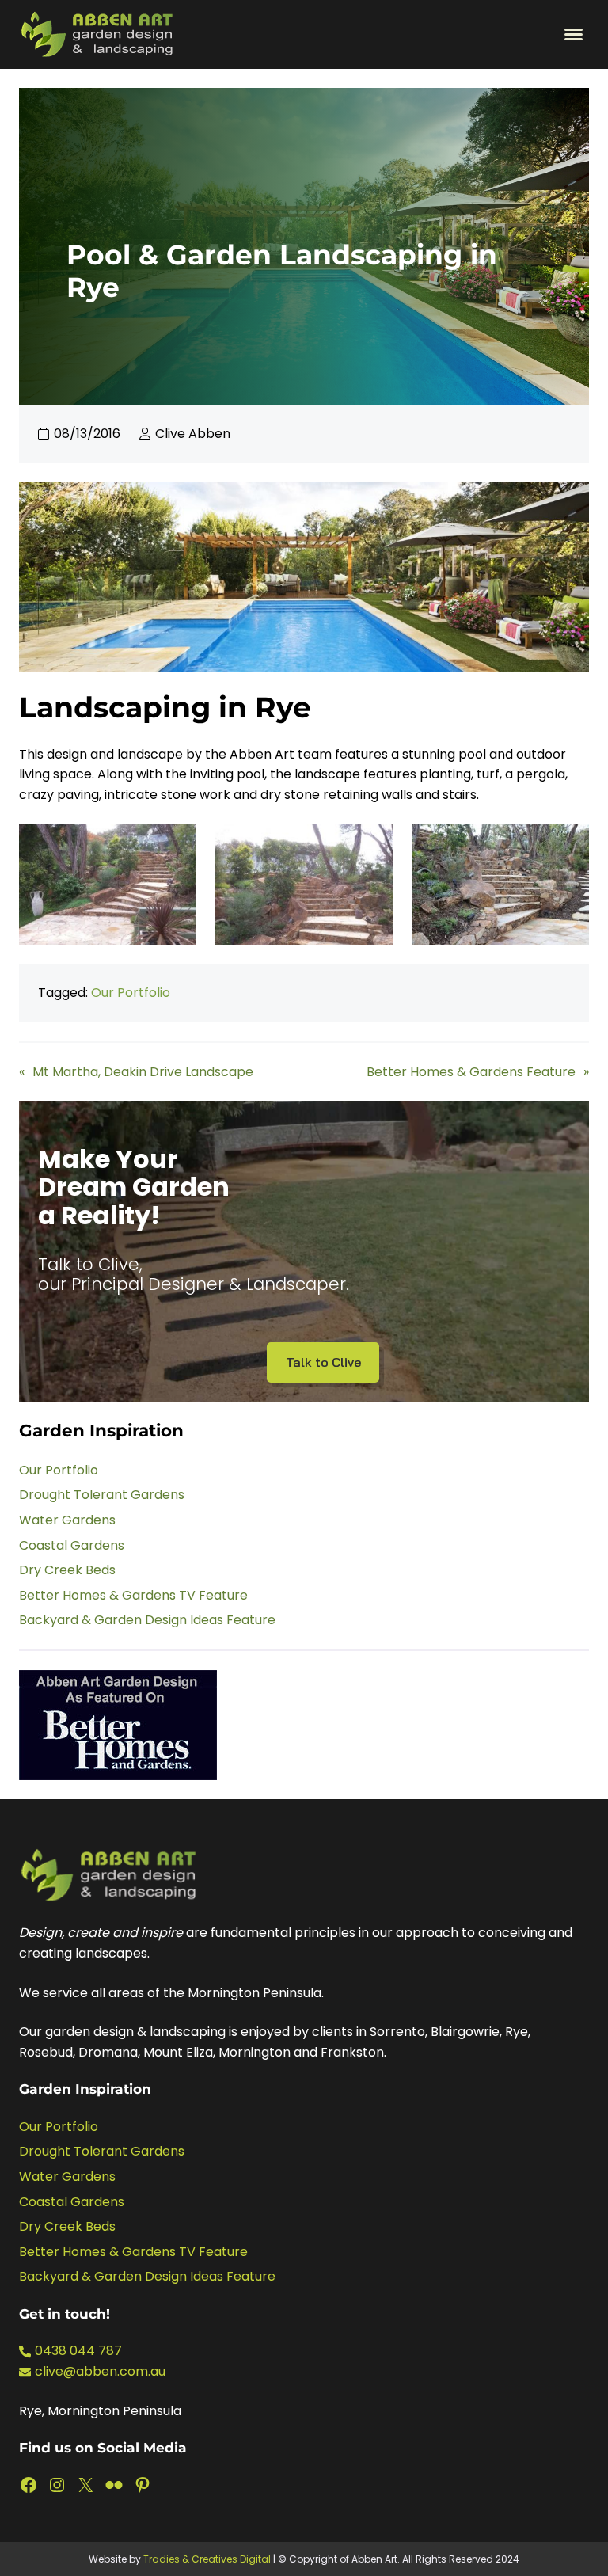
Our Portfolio (131, 993)
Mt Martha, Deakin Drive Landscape (143, 1072)
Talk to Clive (323, 1362)
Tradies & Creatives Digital (207, 2559)
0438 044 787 (78, 2351)
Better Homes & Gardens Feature (471, 1072)
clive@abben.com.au (100, 2371)
